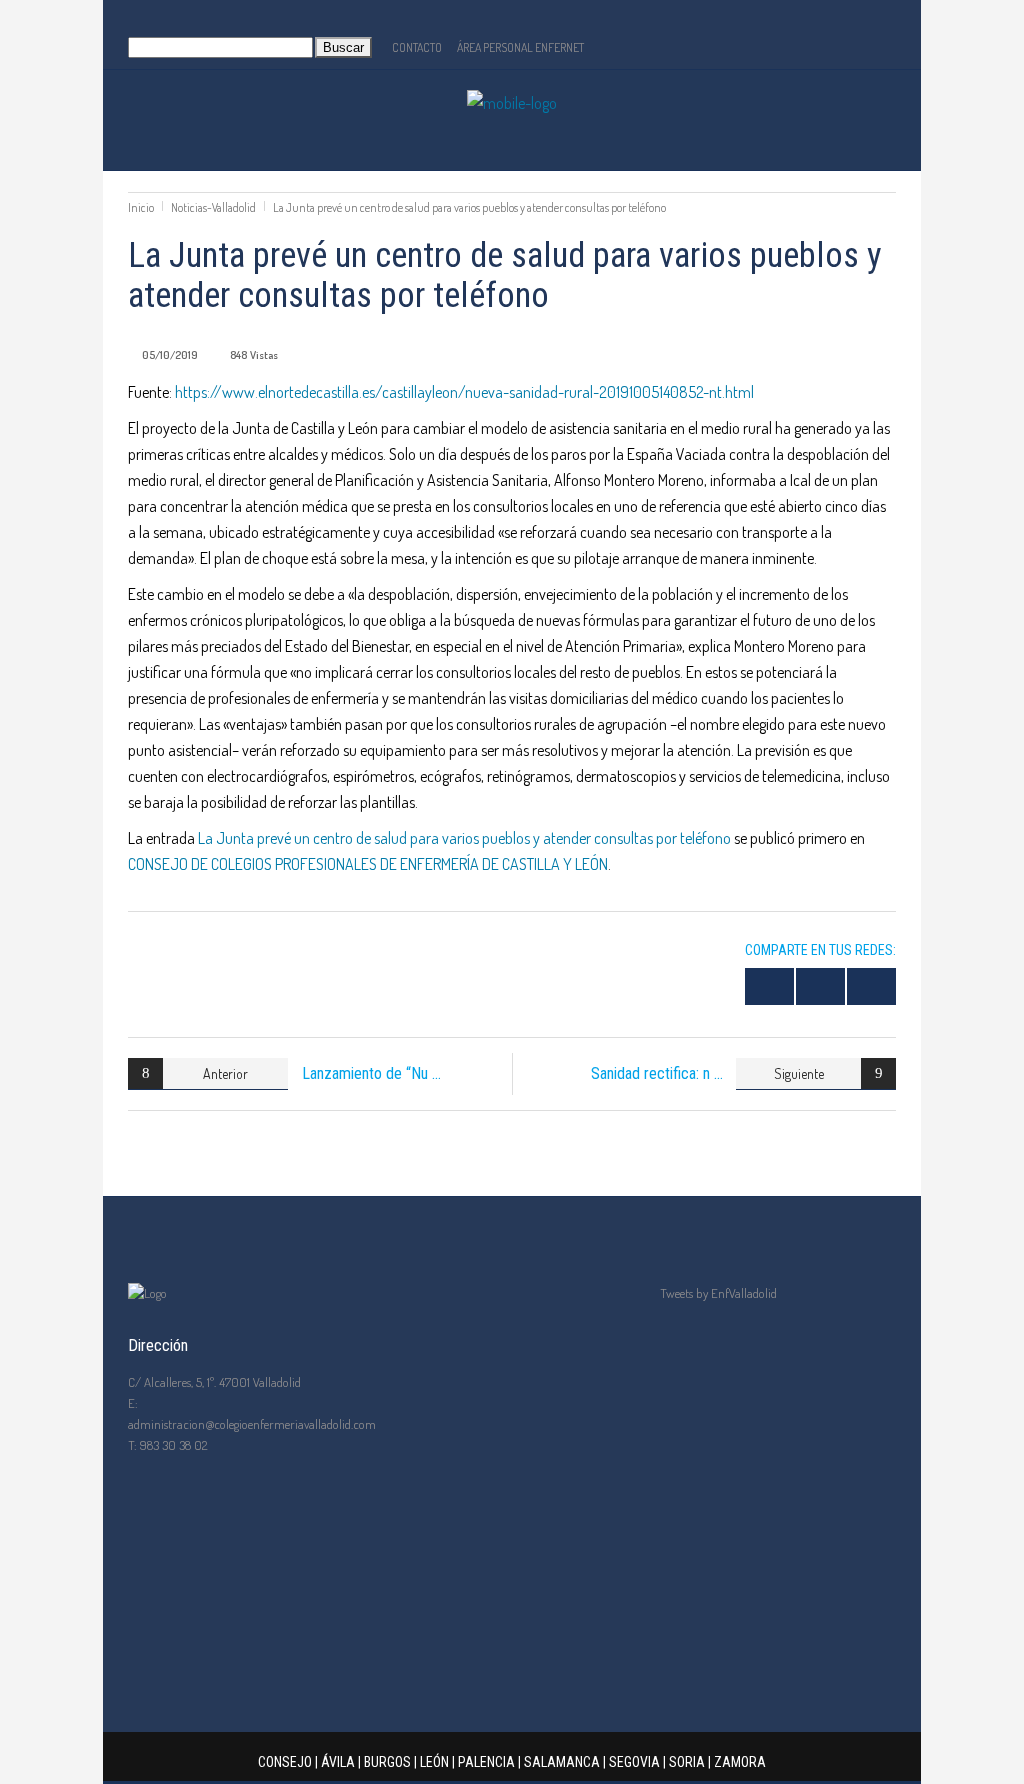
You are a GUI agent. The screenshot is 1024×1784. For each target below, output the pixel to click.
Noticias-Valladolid (213, 207)
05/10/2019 (170, 355)
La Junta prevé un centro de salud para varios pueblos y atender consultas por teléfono (464, 838)
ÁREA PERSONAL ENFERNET (520, 47)
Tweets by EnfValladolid (718, 1293)
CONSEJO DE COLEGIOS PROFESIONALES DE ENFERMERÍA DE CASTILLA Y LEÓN (368, 864)
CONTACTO (417, 47)
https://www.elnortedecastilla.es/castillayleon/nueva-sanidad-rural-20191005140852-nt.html (464, 392)
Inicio (141, 207)
